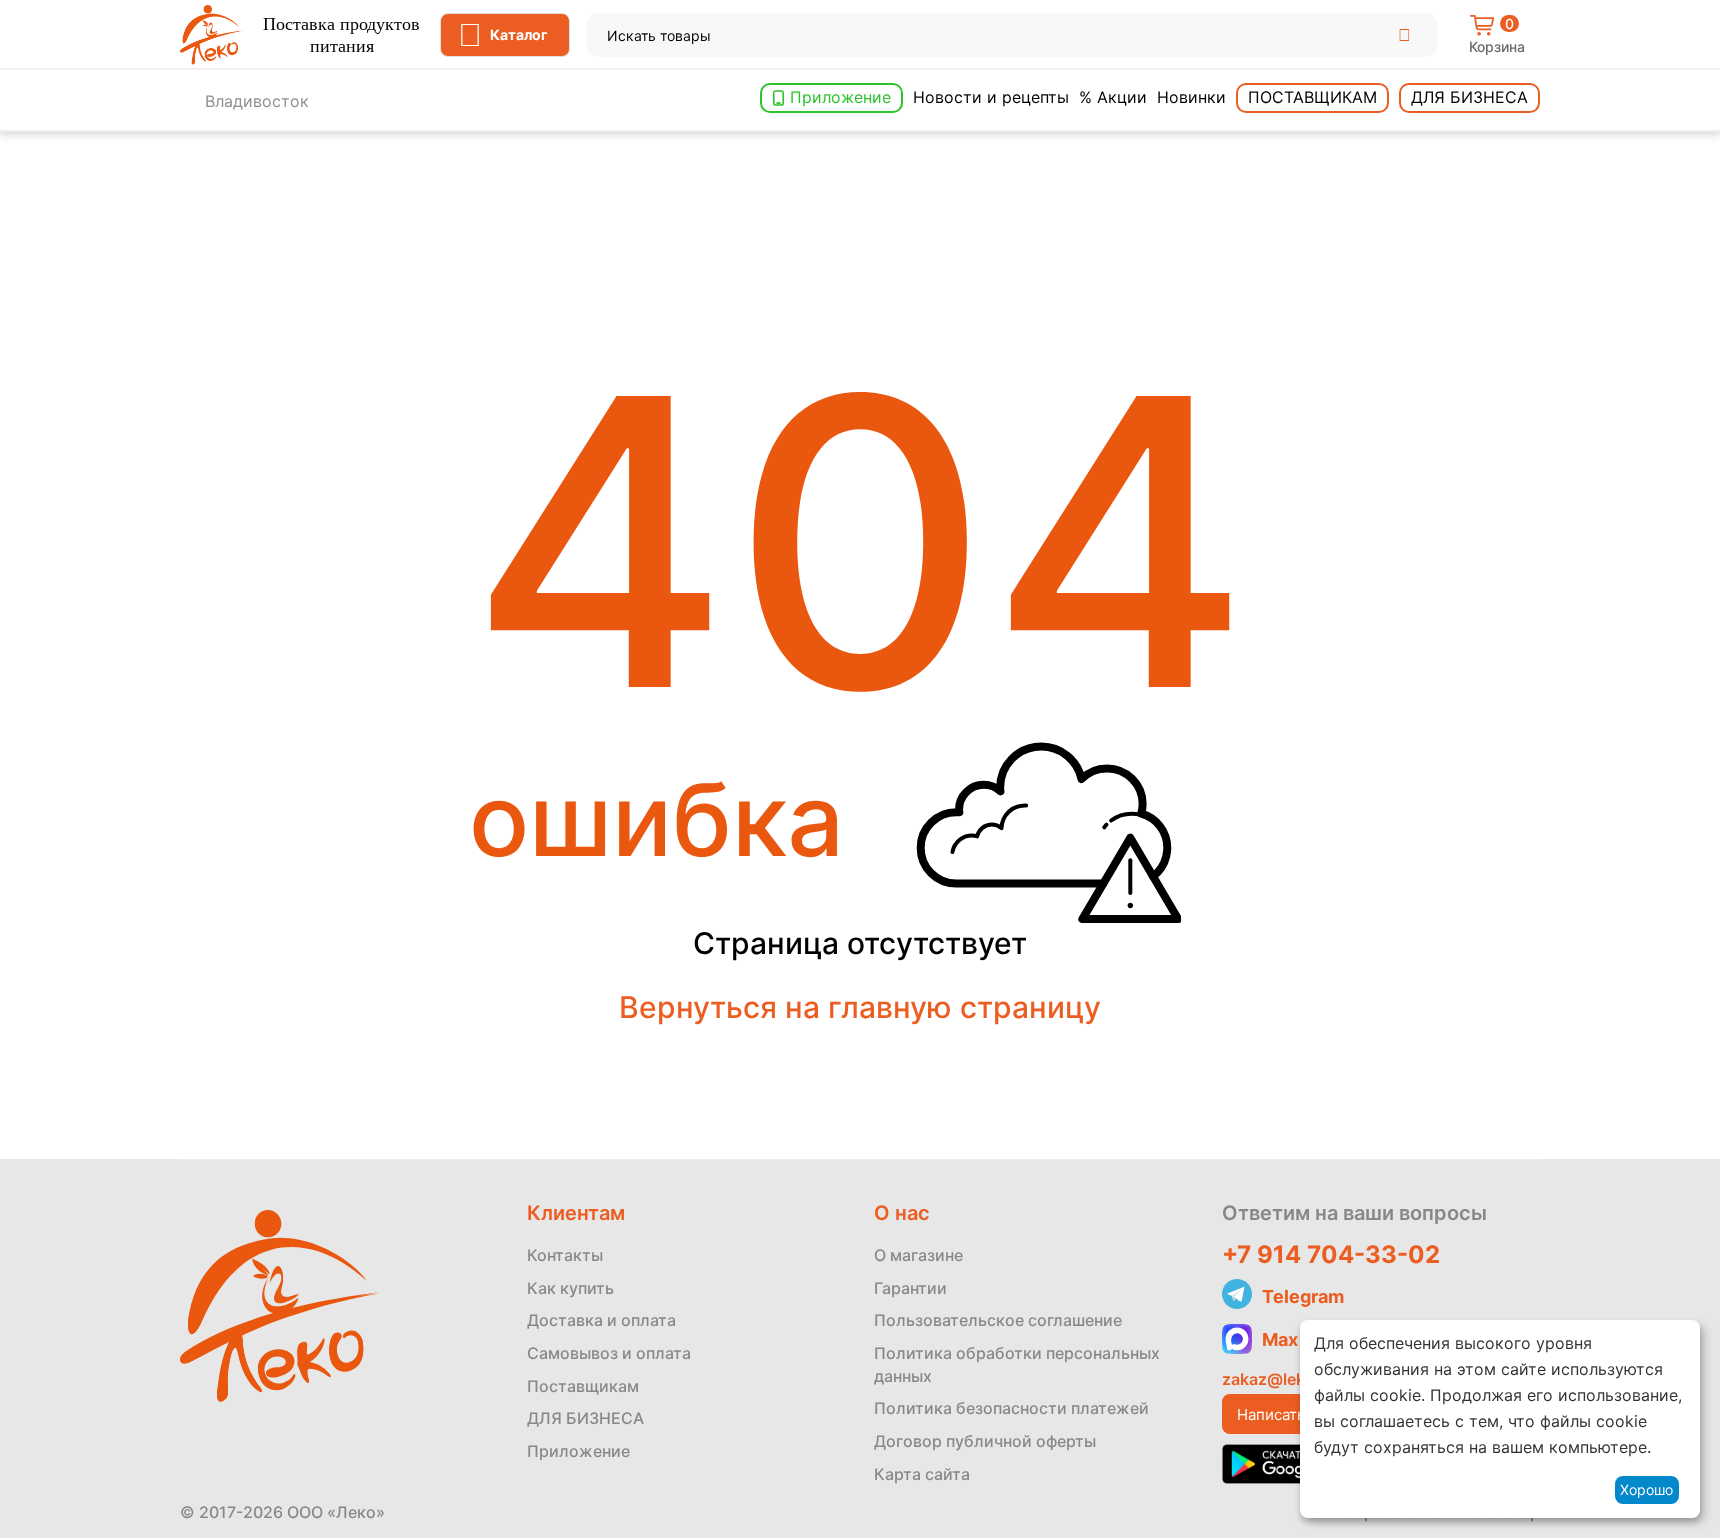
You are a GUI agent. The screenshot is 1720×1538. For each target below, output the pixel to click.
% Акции (1113, 97)
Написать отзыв (1294, 1414)
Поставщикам (1312, 97)
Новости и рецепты (991, 97)
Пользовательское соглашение (998, 1320)
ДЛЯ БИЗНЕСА (585, 1418)
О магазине (918, 1255)
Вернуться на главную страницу (860, 1007)
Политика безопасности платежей (1011, 1408)
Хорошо (1646, 1489)
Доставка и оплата (601, 1320)
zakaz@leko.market (1297, 1379)
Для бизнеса (1469, 97)
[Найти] (1405, 35)
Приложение (840, 97)
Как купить (570, 1288)
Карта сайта (922, 1474)
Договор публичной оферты (985, 1441)
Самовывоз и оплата (609, 1353)
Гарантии (910, 1288)
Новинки (1191, 97)
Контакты (565, 1255)
